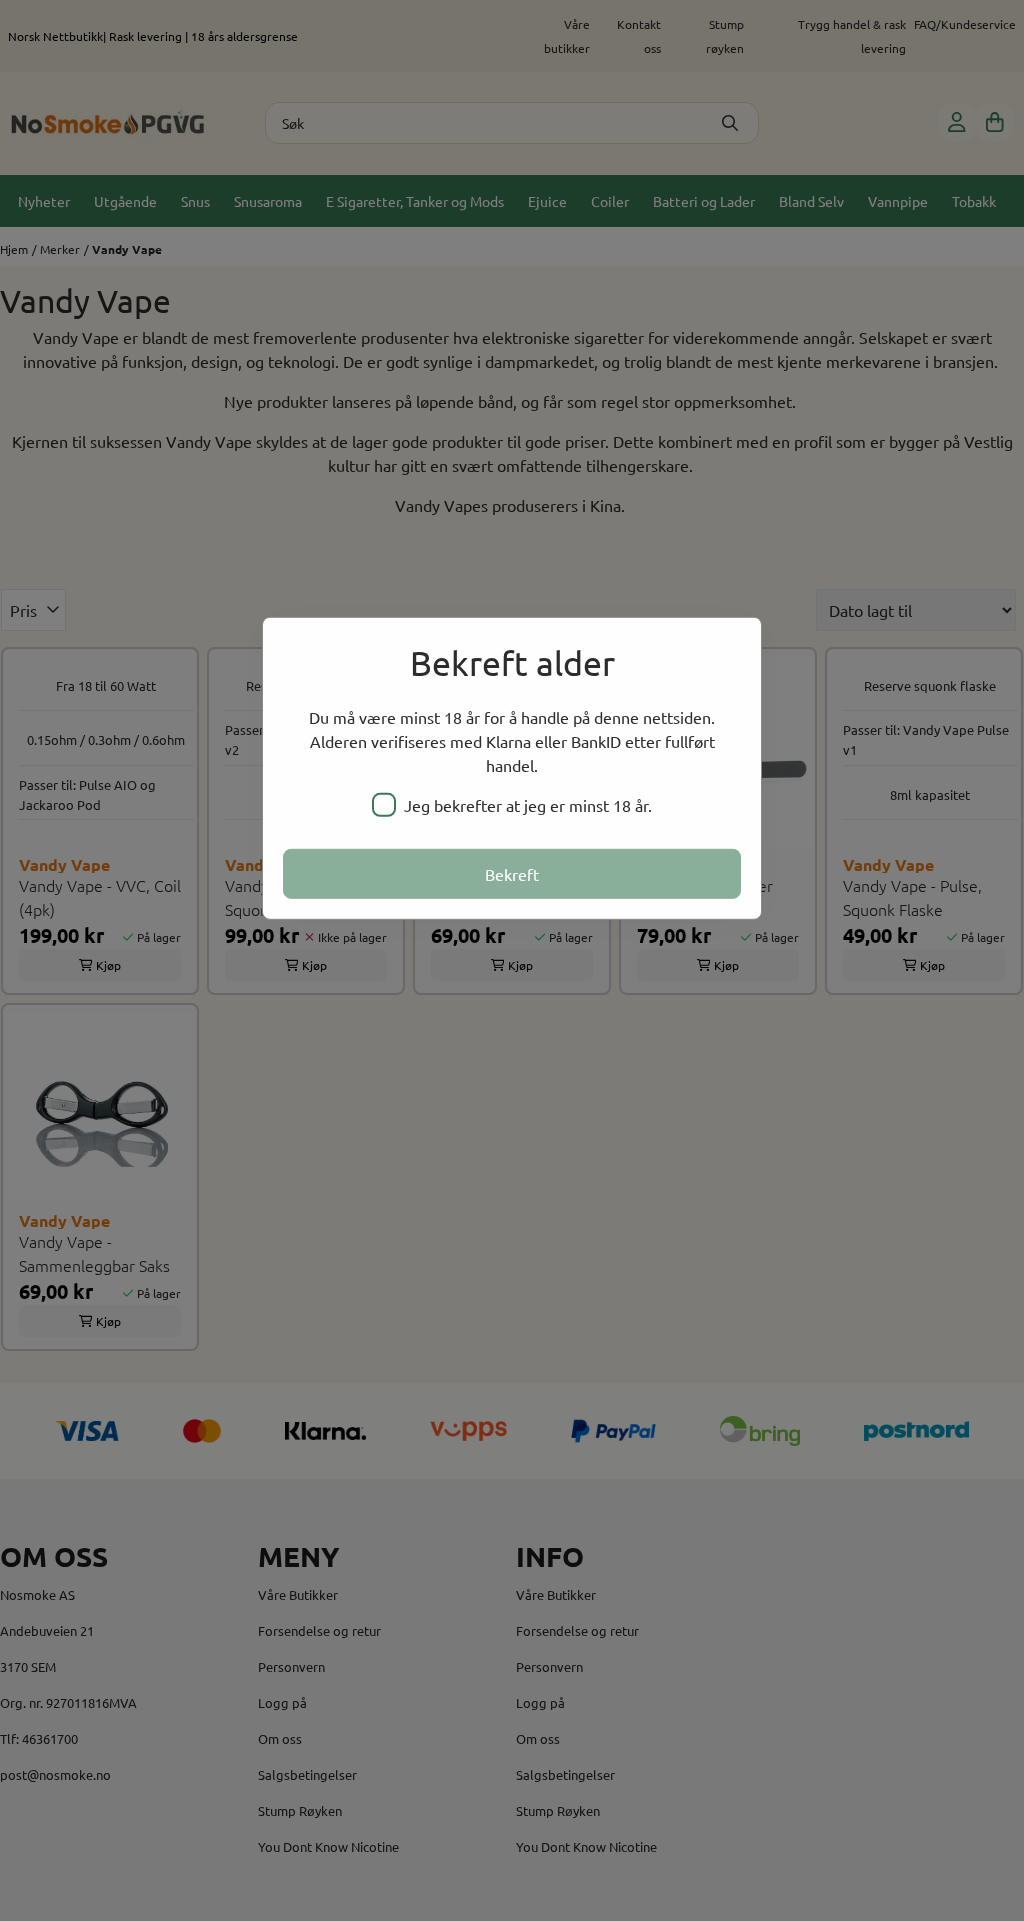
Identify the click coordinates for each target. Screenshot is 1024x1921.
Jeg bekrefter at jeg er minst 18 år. (528, 805)
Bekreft (512, 874)
